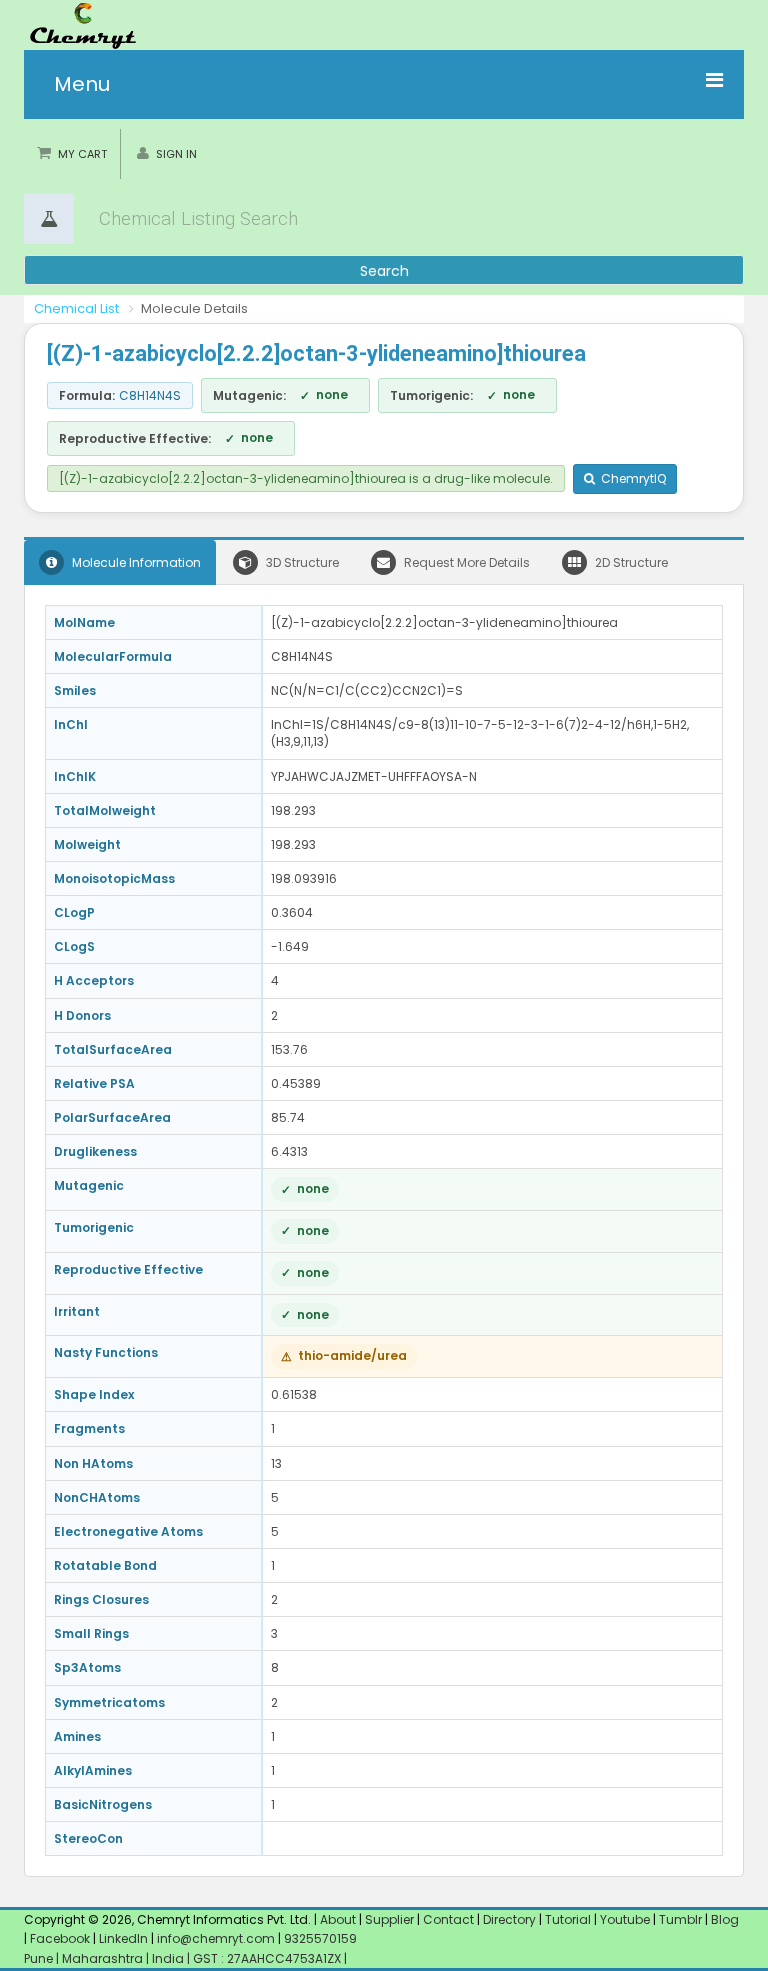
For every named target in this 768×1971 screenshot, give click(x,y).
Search (384, 271)
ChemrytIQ (630, 478)
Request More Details (465, 562)
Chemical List (76, 308)
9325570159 (319, 1938)
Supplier (389, 1919)
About (338, 1919)
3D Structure (301, 562)
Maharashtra (104, 1958)
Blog (725, 1919)
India (169, 1958)
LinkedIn (125, 1938)
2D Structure (630, 562)
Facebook (60, 1938)
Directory (511, 1919)
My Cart (82, 154)
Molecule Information (135, 562)
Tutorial (568, 1919)
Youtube (625, 1919)
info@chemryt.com (216, 1938)
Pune (40, 1958)
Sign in (176, 154)
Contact (450, 1919)
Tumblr (680, 1919)
